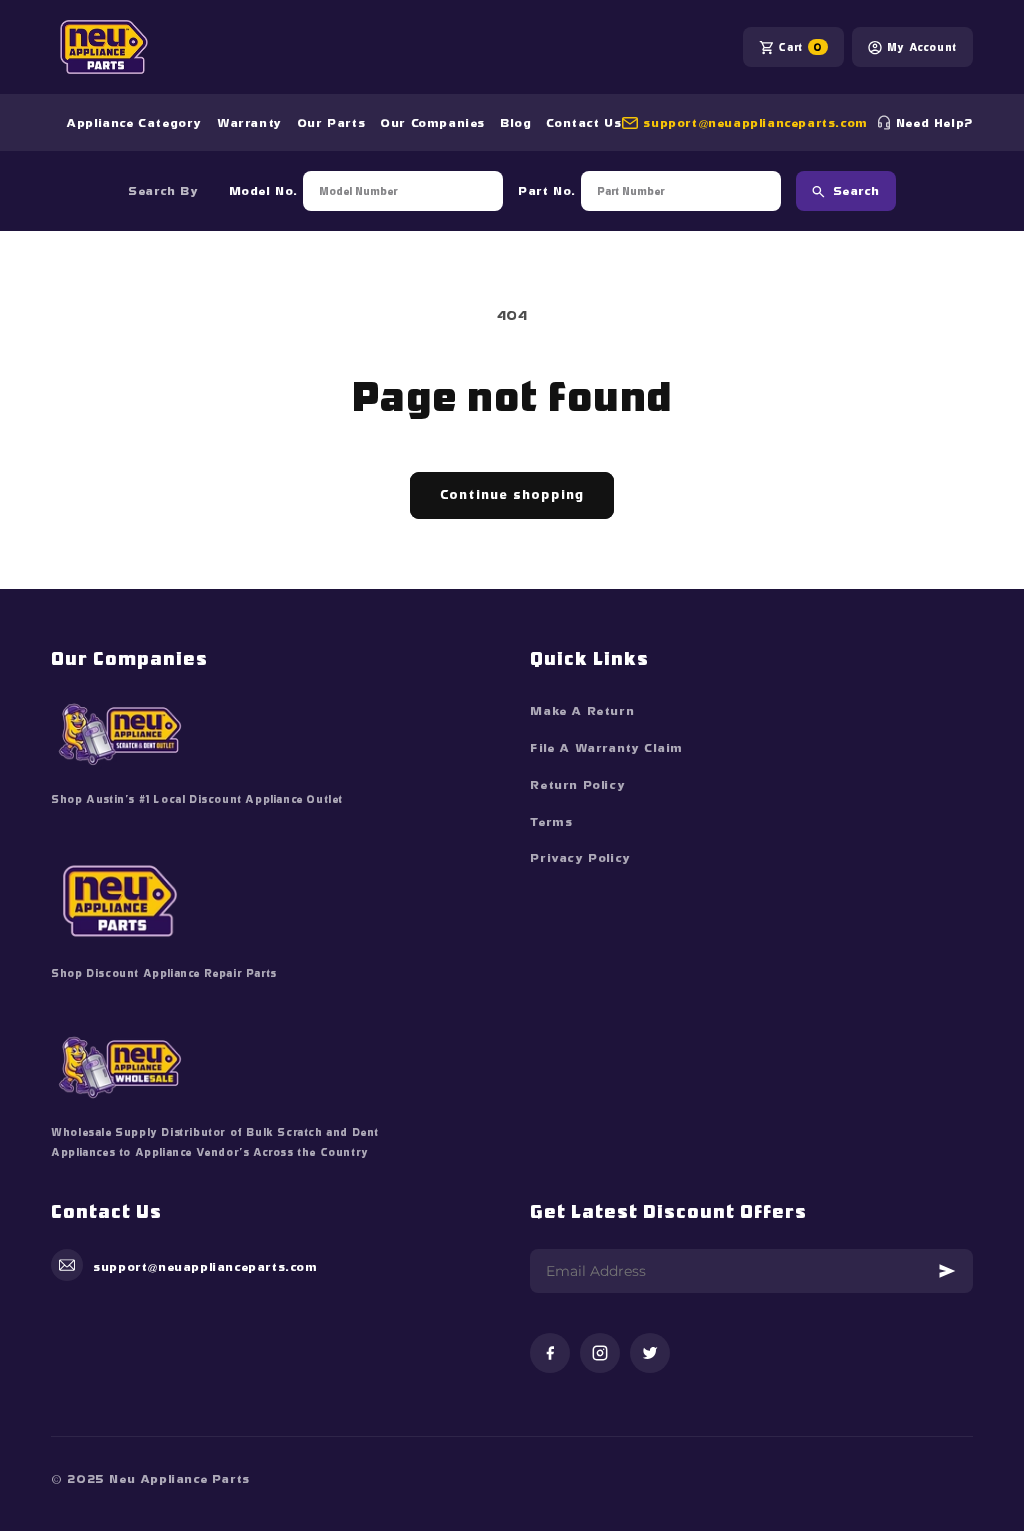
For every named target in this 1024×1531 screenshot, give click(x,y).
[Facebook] (550, 1354)
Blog (515, 123)
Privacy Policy (580, 858)
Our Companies (432, 123)
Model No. (263, 191)
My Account (922, 47)
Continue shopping (512, 494)
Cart (800, 47)
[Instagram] (600, 1354)
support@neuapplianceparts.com (755, 123)
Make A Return (582, 711)
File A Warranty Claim (606, 748)
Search (856, 191)
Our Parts (331, 123)
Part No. (547, 191)
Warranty (249, 123)
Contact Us (583, 123)
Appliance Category (134, 123)
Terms (551, 822)
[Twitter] (650, 1354)
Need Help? (934, 123)
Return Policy (577, 785)
